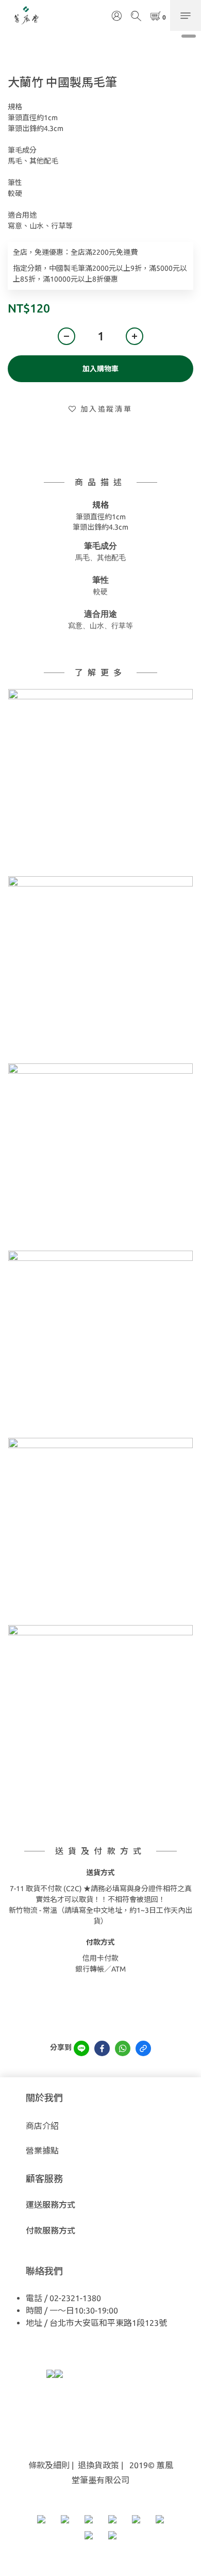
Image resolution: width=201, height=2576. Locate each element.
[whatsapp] (123, 2048)
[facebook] (102, 2048)
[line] (81, 2048)
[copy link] (143, 2048)
